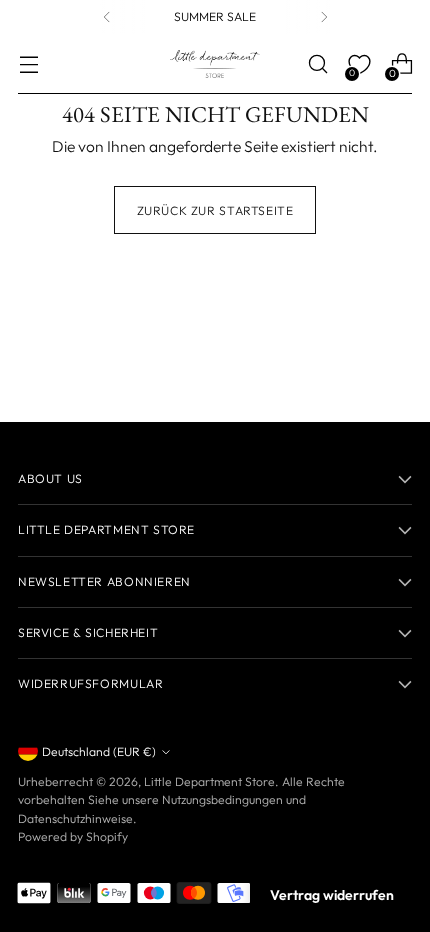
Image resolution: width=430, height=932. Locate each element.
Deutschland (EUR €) (99, 751)
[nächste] (324, 17)
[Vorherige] (107, 17)
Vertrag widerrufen (332, 895)
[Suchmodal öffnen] (317, 64)
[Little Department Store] (215, 64)
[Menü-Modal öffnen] (28, 64)
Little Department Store (209, 781)
